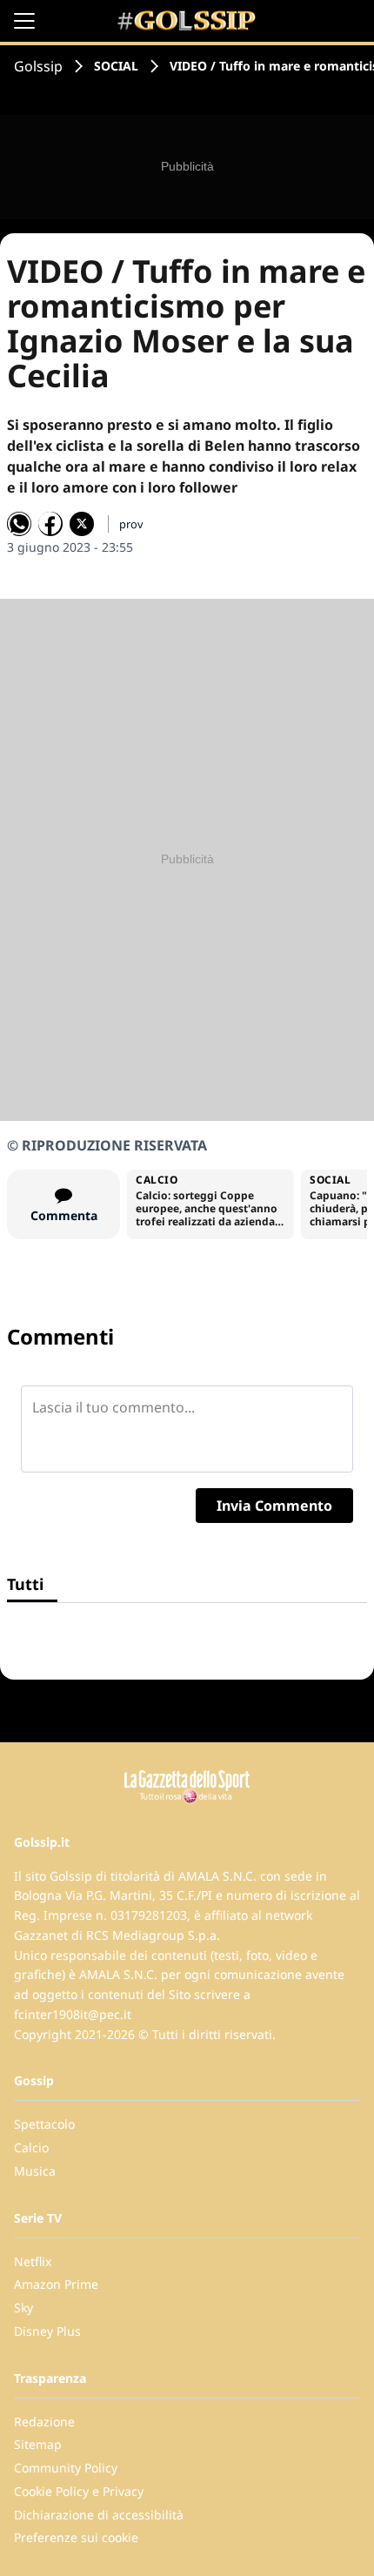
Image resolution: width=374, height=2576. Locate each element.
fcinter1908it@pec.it (73, 2014)
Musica (35, 2171)
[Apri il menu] (24, 21)
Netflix (33, 2261)
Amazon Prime (56, 2284)
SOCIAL (116, 66)
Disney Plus (47, 2331)
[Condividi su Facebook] (50, 524)
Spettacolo (44, 2124)
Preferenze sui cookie (76, 2537)
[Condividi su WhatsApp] (19, 524)
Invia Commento (274, 1506)
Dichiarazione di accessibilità (99, 2515)
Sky (23, 2308)
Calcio (31, 2147)
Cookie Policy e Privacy (79, 2491)
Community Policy (66, 2468)
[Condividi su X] (82, 524)
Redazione (44, 2422)
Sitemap (38, 2444)
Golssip (38, 66)
